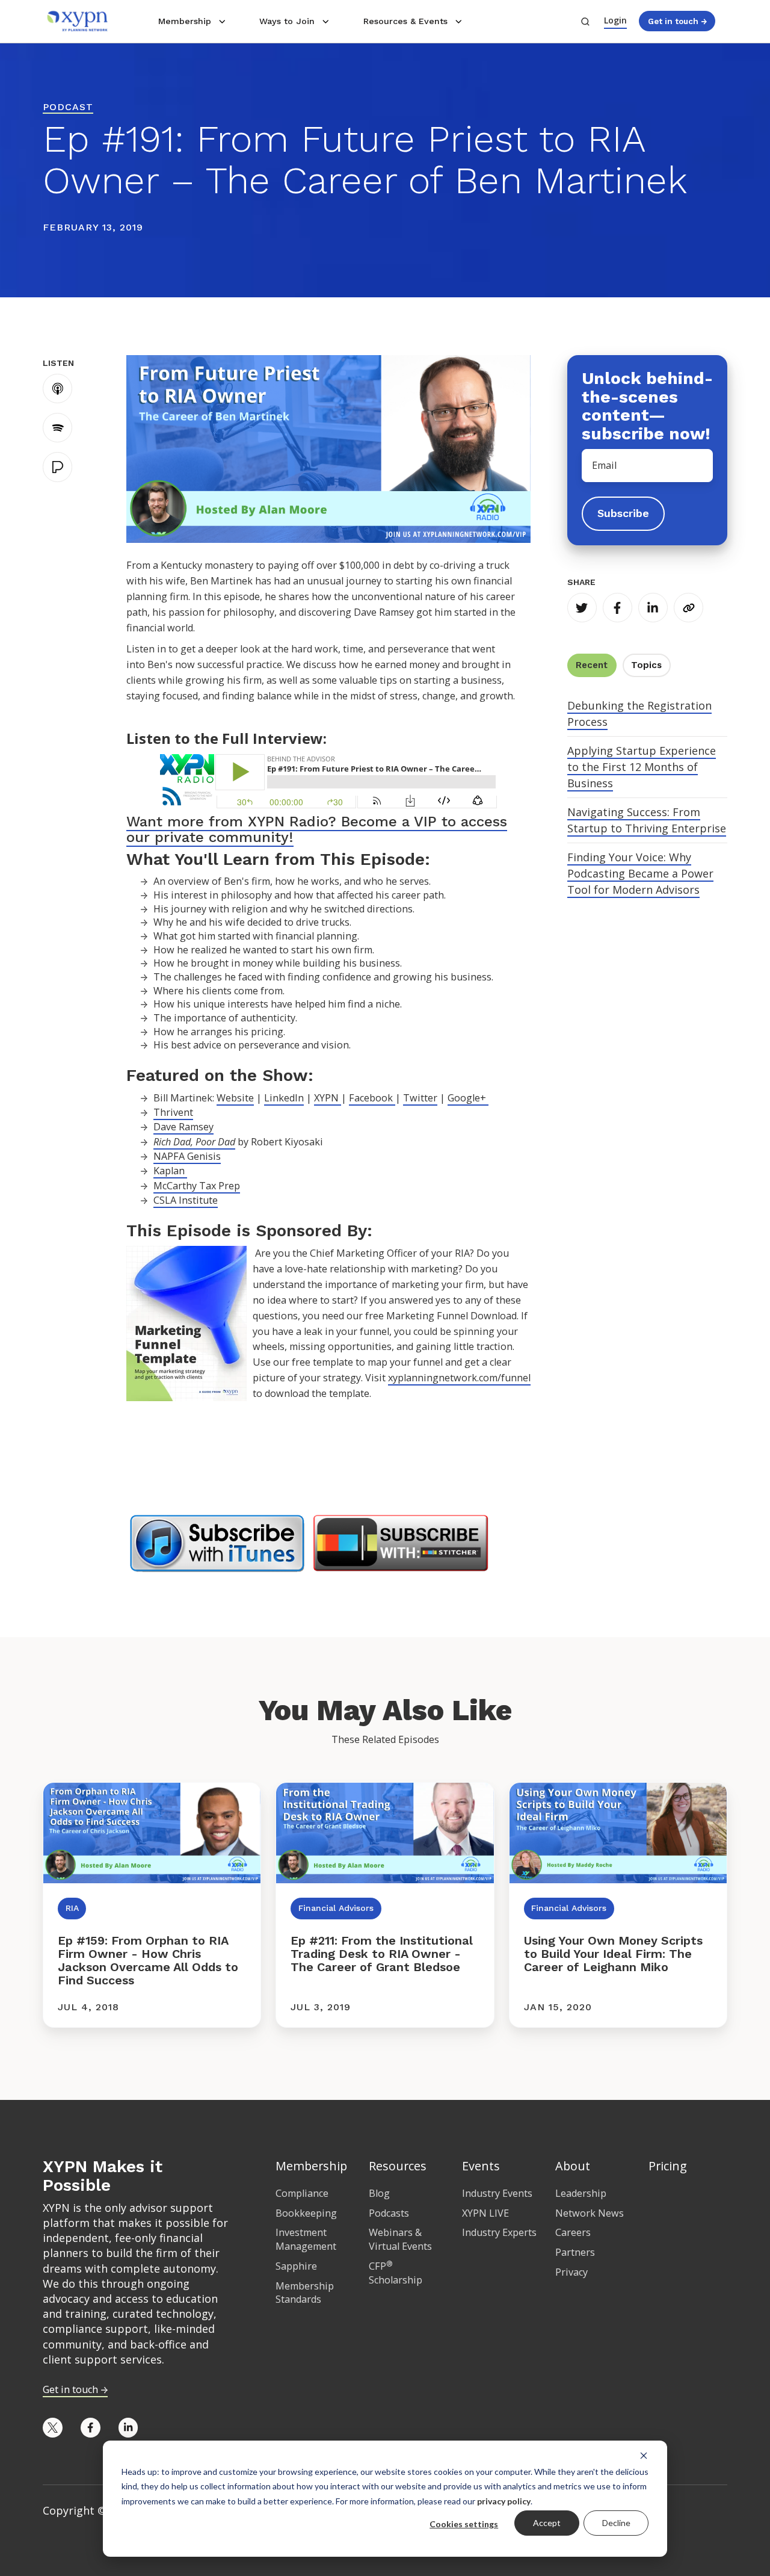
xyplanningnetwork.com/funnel (459, 1378)
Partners (575, 2252)
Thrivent (173, 1112)
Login (615, 20)
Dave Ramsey (183, 1127)
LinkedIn (284, 1098)
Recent (592, 665)
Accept (547, 2523)
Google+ (468, 1098)
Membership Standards (305, 2293)
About (573, 2166)
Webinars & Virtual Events (400, 2239)
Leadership (581, 2193)
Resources (398, 2166)
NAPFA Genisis (187, 1156)
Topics (646, 665)
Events (481, 2166)
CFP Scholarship (396, 2273)
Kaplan (170, 1171)
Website (235, 1098)
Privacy (571, 2272)
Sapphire (296, 2266)
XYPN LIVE (485, 2213)
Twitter (420, 1098)
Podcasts (389, 2213)
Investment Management (306, 2239)
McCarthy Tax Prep (197, 1186)
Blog (379, 2193)
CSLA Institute (186, 1200)
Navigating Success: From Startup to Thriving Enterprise (647, 820)
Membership (185, 21)
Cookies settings (464, 2524)
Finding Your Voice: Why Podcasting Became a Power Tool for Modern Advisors (640, 873)
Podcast (68, 107)
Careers (573, 2232)
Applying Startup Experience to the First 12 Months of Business (642, 767)
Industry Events (497, 2193)
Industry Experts (499, 2232)
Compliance (302, 2193)
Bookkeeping (306, 2213)
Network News (590, 2213)
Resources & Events (405, 21)
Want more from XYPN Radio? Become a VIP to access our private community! (317, 829)
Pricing (668, 2166)
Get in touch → (677, 21)
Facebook (372, 1098)
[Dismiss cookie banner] (644, 2455)
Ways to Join (287, 21)
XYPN (328, 1098)
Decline (616, 2523)
